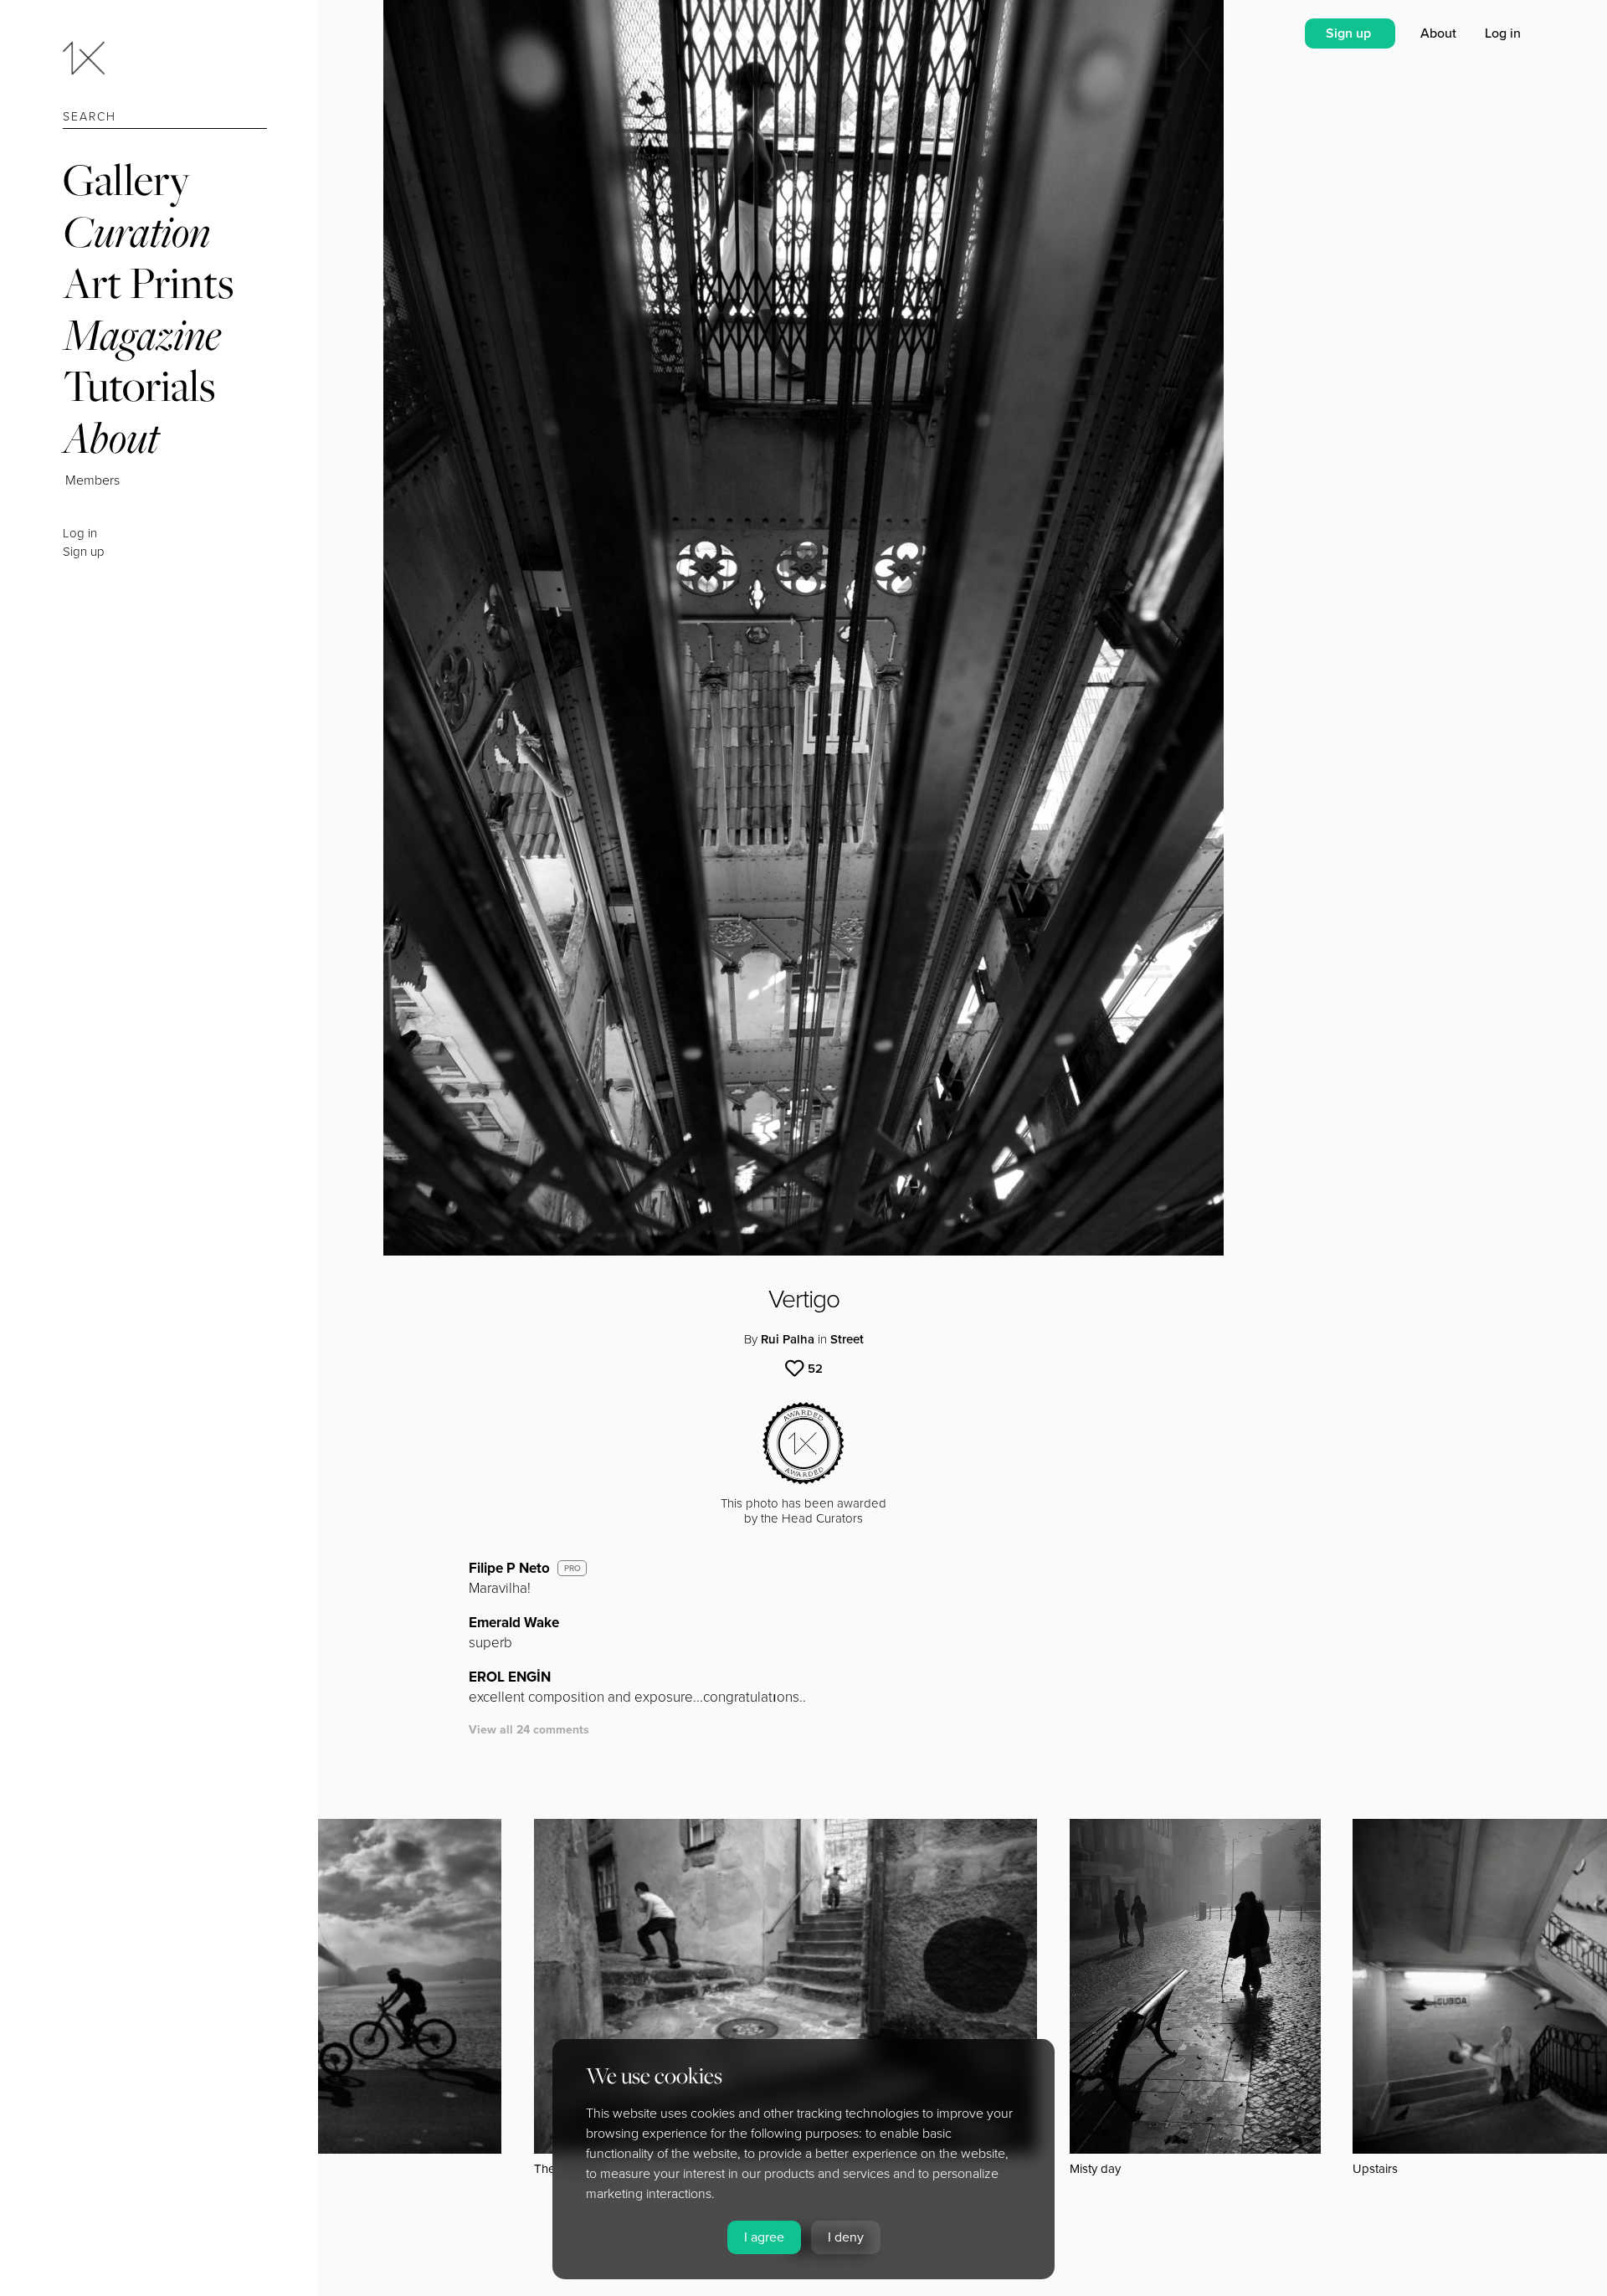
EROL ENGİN (510, 1677)
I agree (764, 2237)
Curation (136, 231)
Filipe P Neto (509, 1568)
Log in (80, 533)
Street (847, 1339)
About (111, 437)
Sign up (84, 552)
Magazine (142, 334)
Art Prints (148, 283)
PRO (572, 1569)
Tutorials (139, 385)
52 (815, 1369)
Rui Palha (788, 1339)
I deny (846, 2237)
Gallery (126, 180)
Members (92, 480)
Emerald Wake (514, 1623)
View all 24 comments (529, 1730)
